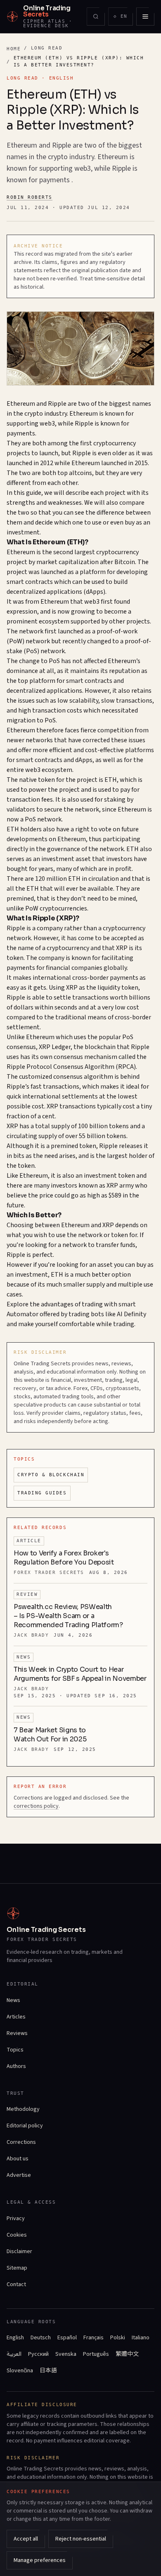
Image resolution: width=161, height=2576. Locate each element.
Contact (16, 2284)
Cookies (17, 2235)
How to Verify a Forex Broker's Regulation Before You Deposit (64, 1558)
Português (96, 2354)
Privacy (16, 2218)
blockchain (100, 1047)
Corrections (21, 2142)
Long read (47, 48)
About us (18, 2159)
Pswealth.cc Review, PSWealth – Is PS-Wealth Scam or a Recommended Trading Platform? (68, 1616)
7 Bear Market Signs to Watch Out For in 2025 (50, 1735)
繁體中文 (127, 2354)
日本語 (48, 2371)
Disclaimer (19, 2251)
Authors (16, 2066)
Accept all (26, 2539)
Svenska (66, 2354)
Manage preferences (40, 2560)
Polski (118, 2338)
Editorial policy (25, 2126)
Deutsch (41, 2338)
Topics (15, 2050)
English (15, 2338)
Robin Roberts (30, 197)
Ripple (57, 404)
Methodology (23, 2109)
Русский (38, 2354)
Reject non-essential (81, 2539)
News (13, 2000)
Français (94, 2338)
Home (14, 49)
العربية (14, 2354)
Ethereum (21, 404)
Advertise (19, 2175)
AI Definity (131, 1314)
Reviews (17, 2033)
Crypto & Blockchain (51, 1475)
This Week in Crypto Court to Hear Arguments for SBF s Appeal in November (80, 1674)
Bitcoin (125, 562)
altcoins (80, 473)
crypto (34, 414)
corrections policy (36, 1806)
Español (67, 2338)
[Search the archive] (96, 16)
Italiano (141, 2338)
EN (123, 18)
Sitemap (17, 2268)
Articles (16, 2017)
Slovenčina (20, 2371)
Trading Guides (42, 1493)
